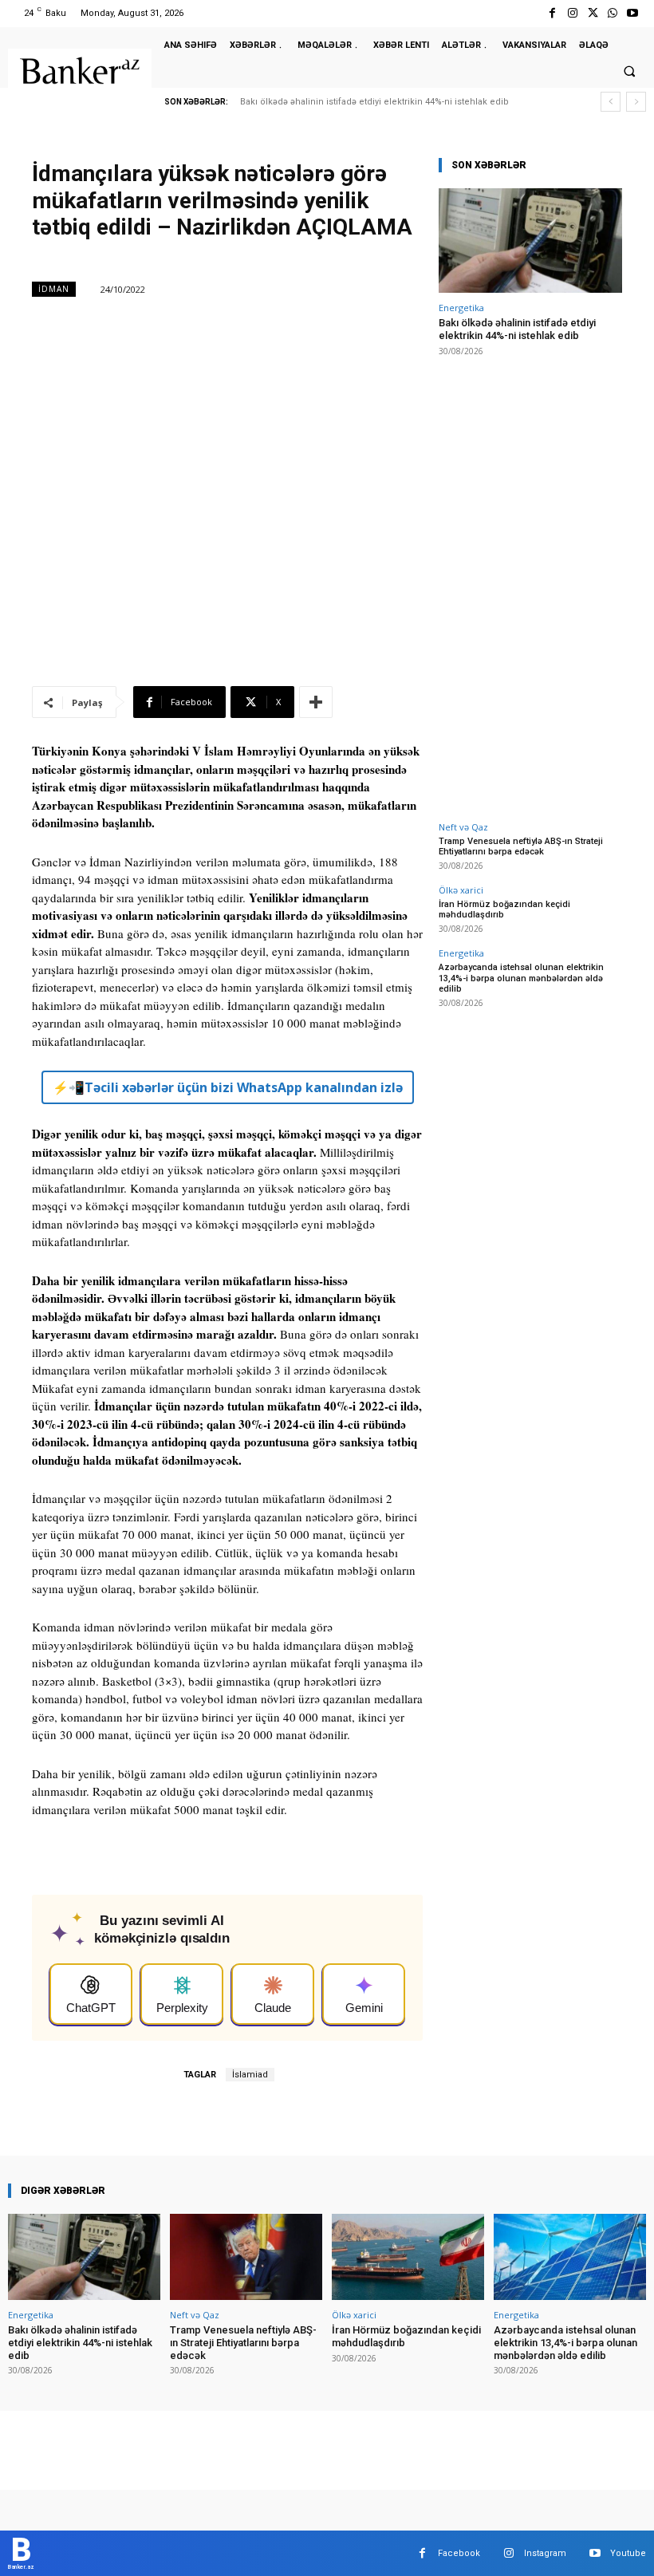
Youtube (628, 2553)
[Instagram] (572, 13)
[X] (592, 13)
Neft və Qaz (463, 827)
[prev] (611, 102)
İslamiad (250, 2075)
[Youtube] (633, 13)
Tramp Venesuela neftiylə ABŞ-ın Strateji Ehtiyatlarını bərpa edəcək (521, 846)
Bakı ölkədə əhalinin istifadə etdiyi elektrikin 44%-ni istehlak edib (374, 102)
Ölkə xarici (461, 890)
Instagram (545, 2553)
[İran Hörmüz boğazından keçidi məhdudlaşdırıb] (408, 2257)
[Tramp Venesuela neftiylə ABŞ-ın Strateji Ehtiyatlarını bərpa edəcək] (246, 2257)
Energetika (461, 308)
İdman (54, 289)
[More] (316, 702)
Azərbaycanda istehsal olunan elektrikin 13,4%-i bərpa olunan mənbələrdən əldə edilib (521, 978)
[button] (629, 72)
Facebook (459, 2553)
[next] (636, 102)
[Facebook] (552, 13)
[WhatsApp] (613, 13)
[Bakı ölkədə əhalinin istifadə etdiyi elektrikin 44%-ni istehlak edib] (530, 241)
